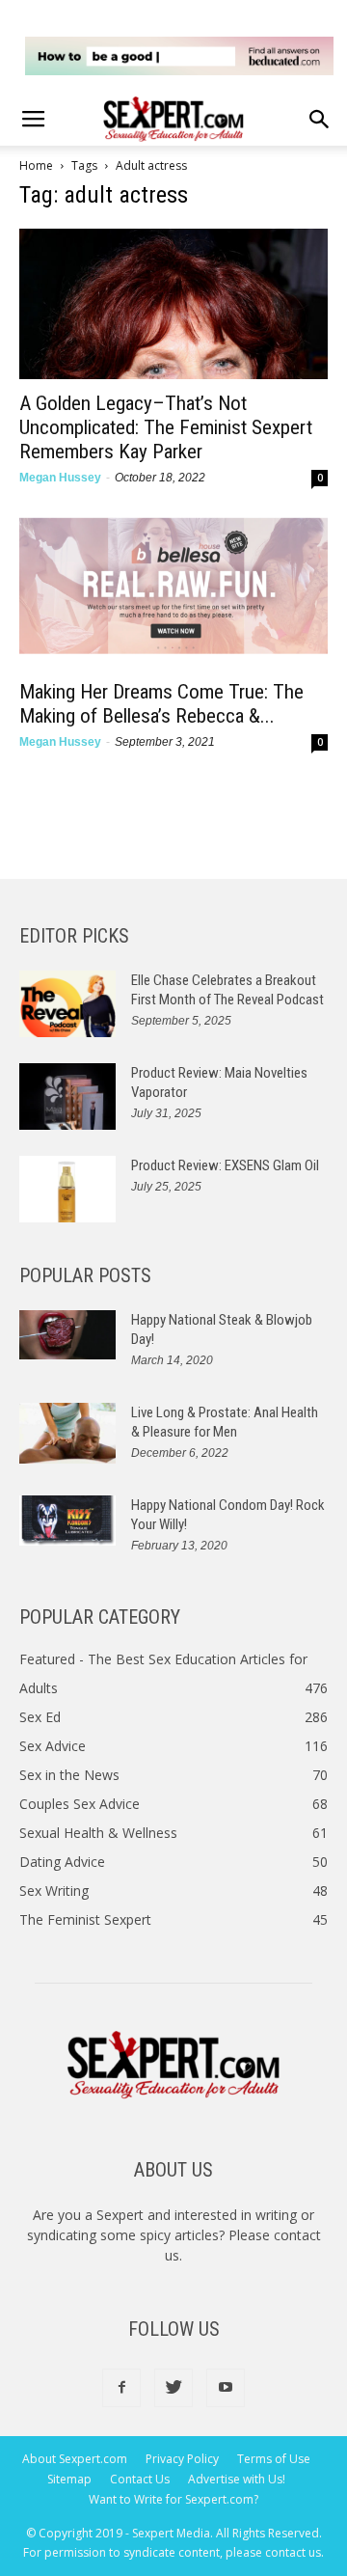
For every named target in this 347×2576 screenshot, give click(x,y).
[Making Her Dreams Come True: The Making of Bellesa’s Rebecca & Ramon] (173, 592)
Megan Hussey (60, 478)
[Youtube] (226, 2388)
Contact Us (140, 2479)
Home (36, 165)
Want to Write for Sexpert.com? (173, 2499)
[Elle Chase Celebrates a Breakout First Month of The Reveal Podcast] (67, 1004)
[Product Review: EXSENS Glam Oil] (67, 1189)
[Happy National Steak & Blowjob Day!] (67, 1335)
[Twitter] (173, 2388)
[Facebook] (121, 2388)
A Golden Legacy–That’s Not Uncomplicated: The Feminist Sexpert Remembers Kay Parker (166, 427)
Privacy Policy (182, 2459)
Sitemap (69, 2479)
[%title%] (179, 56)
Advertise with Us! (237, 2479)
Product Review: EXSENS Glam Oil (225, 1165)
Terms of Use (274, 2459)
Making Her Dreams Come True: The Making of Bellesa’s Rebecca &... (161, 704)
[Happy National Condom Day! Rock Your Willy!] (67, 1521)
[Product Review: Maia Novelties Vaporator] (67, 1096)
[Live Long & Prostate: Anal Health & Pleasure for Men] (67, 1433)
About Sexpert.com (75, 2459)
